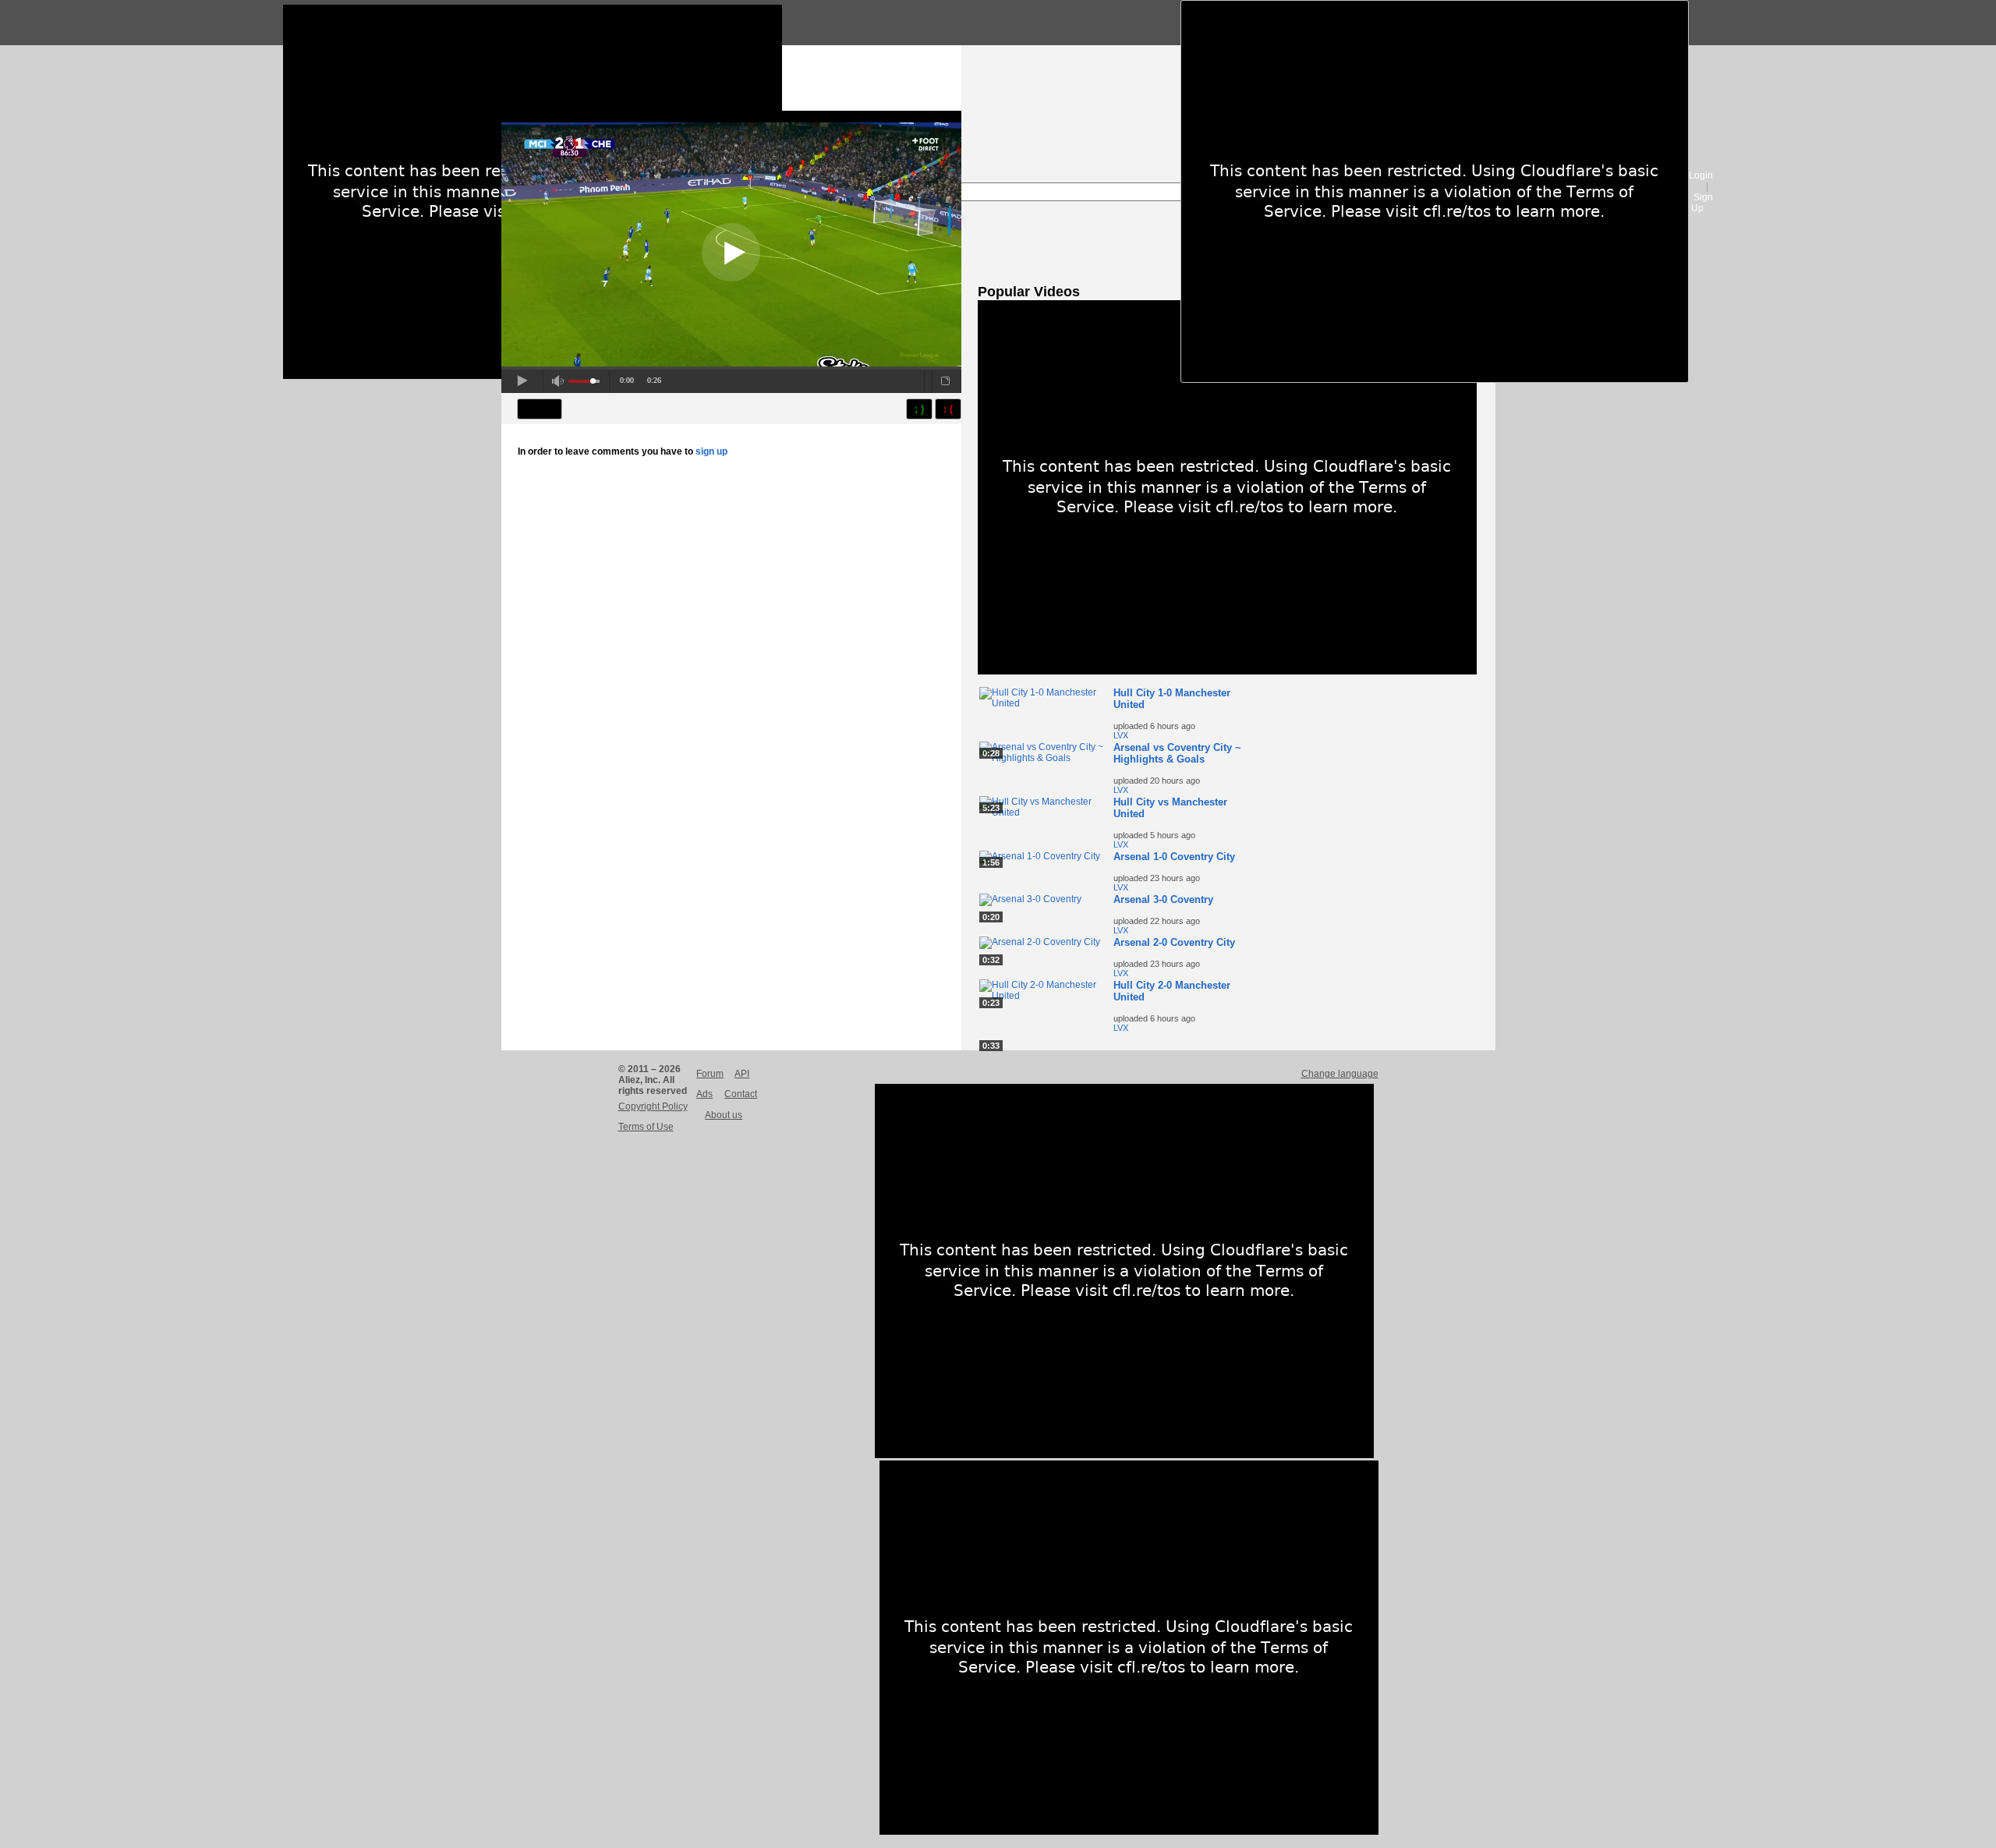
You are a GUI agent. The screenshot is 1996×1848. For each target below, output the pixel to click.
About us (724, 1115)
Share (540, 409)
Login (1701, 175)
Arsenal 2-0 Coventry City (1174, 942)
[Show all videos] (1227, 671)
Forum (710, 1074)
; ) (919, 409)
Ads (704, 1094)
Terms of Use (646, 1127)
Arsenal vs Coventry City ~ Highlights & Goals (1177, 753)
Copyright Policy (653, 1106)
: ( (948, 409)
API (742, 1074)
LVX (1121, 735)
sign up (711, 451)
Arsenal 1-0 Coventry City (1174, 857)
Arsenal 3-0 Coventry (1163, 899)
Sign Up (1702, 203)
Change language (1340, 1074)
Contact (741, 1094)
